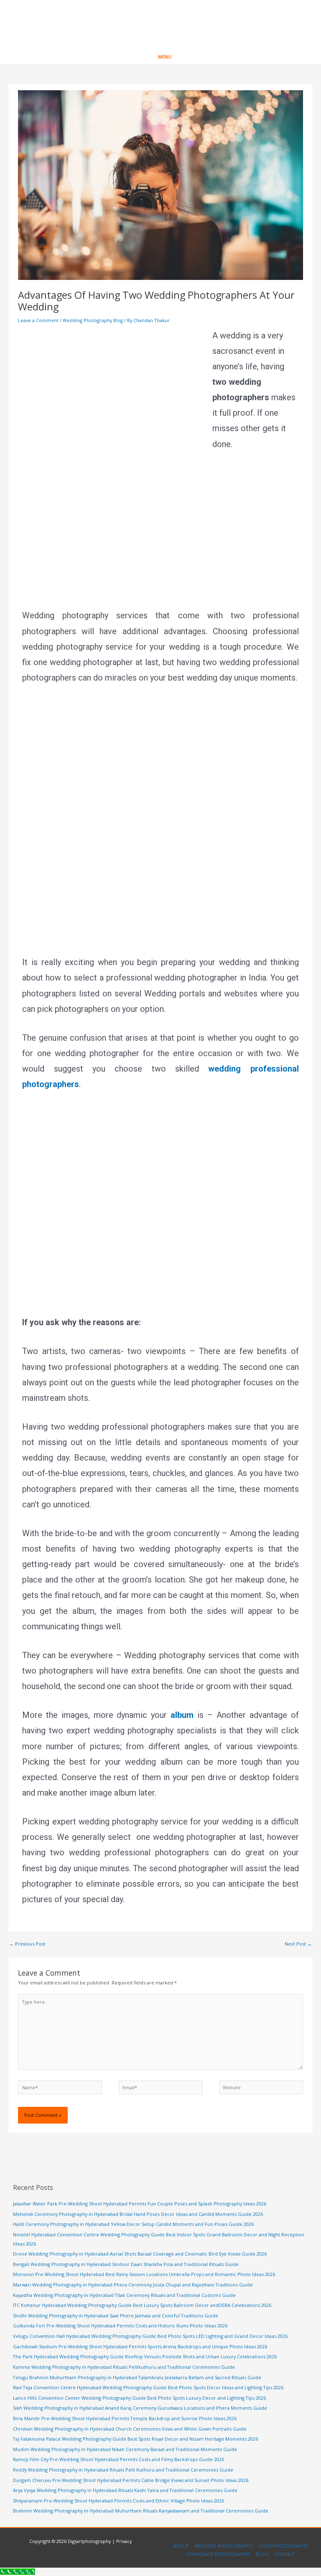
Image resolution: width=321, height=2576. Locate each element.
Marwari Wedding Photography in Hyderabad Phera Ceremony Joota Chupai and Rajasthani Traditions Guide (133, 2285)
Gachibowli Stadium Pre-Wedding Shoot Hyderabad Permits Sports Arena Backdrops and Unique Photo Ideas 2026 (140, 2346)
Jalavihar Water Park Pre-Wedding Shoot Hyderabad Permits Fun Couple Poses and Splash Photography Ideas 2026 (140, 2204)
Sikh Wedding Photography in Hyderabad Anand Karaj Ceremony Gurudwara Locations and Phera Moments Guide (140, 2408)
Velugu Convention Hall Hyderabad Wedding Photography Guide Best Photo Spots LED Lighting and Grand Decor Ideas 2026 (150, 2336)
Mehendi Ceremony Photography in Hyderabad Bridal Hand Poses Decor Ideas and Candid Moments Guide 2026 (138, 2214)
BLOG (262, 2554)
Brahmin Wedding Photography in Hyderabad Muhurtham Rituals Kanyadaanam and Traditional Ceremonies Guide (141, 2511)
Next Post (298, 1944)
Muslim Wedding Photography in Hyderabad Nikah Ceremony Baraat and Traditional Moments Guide (125, 2449)
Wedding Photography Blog (93, 320)
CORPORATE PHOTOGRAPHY (218, 2554)
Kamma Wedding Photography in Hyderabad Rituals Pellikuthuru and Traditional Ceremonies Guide (124, 2367)
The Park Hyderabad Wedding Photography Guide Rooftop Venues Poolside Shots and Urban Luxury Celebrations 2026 (145, 2356)
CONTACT (285, 2554)
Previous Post (27, 1944)
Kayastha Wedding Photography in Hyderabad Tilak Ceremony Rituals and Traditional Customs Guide (124, 2295)
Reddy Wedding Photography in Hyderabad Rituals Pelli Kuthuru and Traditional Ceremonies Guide (123, 2470)
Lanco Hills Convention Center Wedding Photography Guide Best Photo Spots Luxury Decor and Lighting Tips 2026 (139, 2398)
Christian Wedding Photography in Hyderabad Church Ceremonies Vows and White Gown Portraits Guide (130, 2429)
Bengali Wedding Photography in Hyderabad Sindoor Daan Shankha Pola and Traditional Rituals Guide (126, 2264)
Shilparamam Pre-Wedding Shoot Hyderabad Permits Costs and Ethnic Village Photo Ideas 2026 (118, 2501)
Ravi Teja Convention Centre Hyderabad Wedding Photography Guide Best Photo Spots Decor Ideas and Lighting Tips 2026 (148, 2387)
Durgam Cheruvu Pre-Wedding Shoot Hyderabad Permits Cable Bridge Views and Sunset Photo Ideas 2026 (131, 2480)
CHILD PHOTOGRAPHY (283, 2546)
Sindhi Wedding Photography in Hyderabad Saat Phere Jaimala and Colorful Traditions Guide (116, 2316)
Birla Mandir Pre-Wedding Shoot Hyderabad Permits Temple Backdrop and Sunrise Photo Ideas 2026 (125, 2418)
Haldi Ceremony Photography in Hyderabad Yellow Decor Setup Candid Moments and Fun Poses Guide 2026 (133, 2224)
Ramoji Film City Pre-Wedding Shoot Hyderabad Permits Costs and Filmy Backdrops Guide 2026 (118, 2459)
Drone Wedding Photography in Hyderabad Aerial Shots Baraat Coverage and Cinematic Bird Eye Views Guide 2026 (140, 2254)
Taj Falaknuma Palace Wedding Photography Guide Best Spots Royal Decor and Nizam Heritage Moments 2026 (135, 2439)
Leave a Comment (38, 320)
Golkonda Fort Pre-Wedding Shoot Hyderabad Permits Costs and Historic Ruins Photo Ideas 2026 (120, 2326)
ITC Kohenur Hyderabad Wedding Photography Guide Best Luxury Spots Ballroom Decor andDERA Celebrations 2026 (142, 2305)
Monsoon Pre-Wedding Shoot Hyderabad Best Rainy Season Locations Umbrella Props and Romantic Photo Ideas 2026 (144, 2274)
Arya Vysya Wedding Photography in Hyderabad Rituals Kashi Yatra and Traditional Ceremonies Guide (125, 2490)
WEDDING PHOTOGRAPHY (224, 2546)
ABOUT (181, 2546)
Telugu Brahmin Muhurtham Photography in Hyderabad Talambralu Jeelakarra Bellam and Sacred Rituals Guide (137, 2377)
